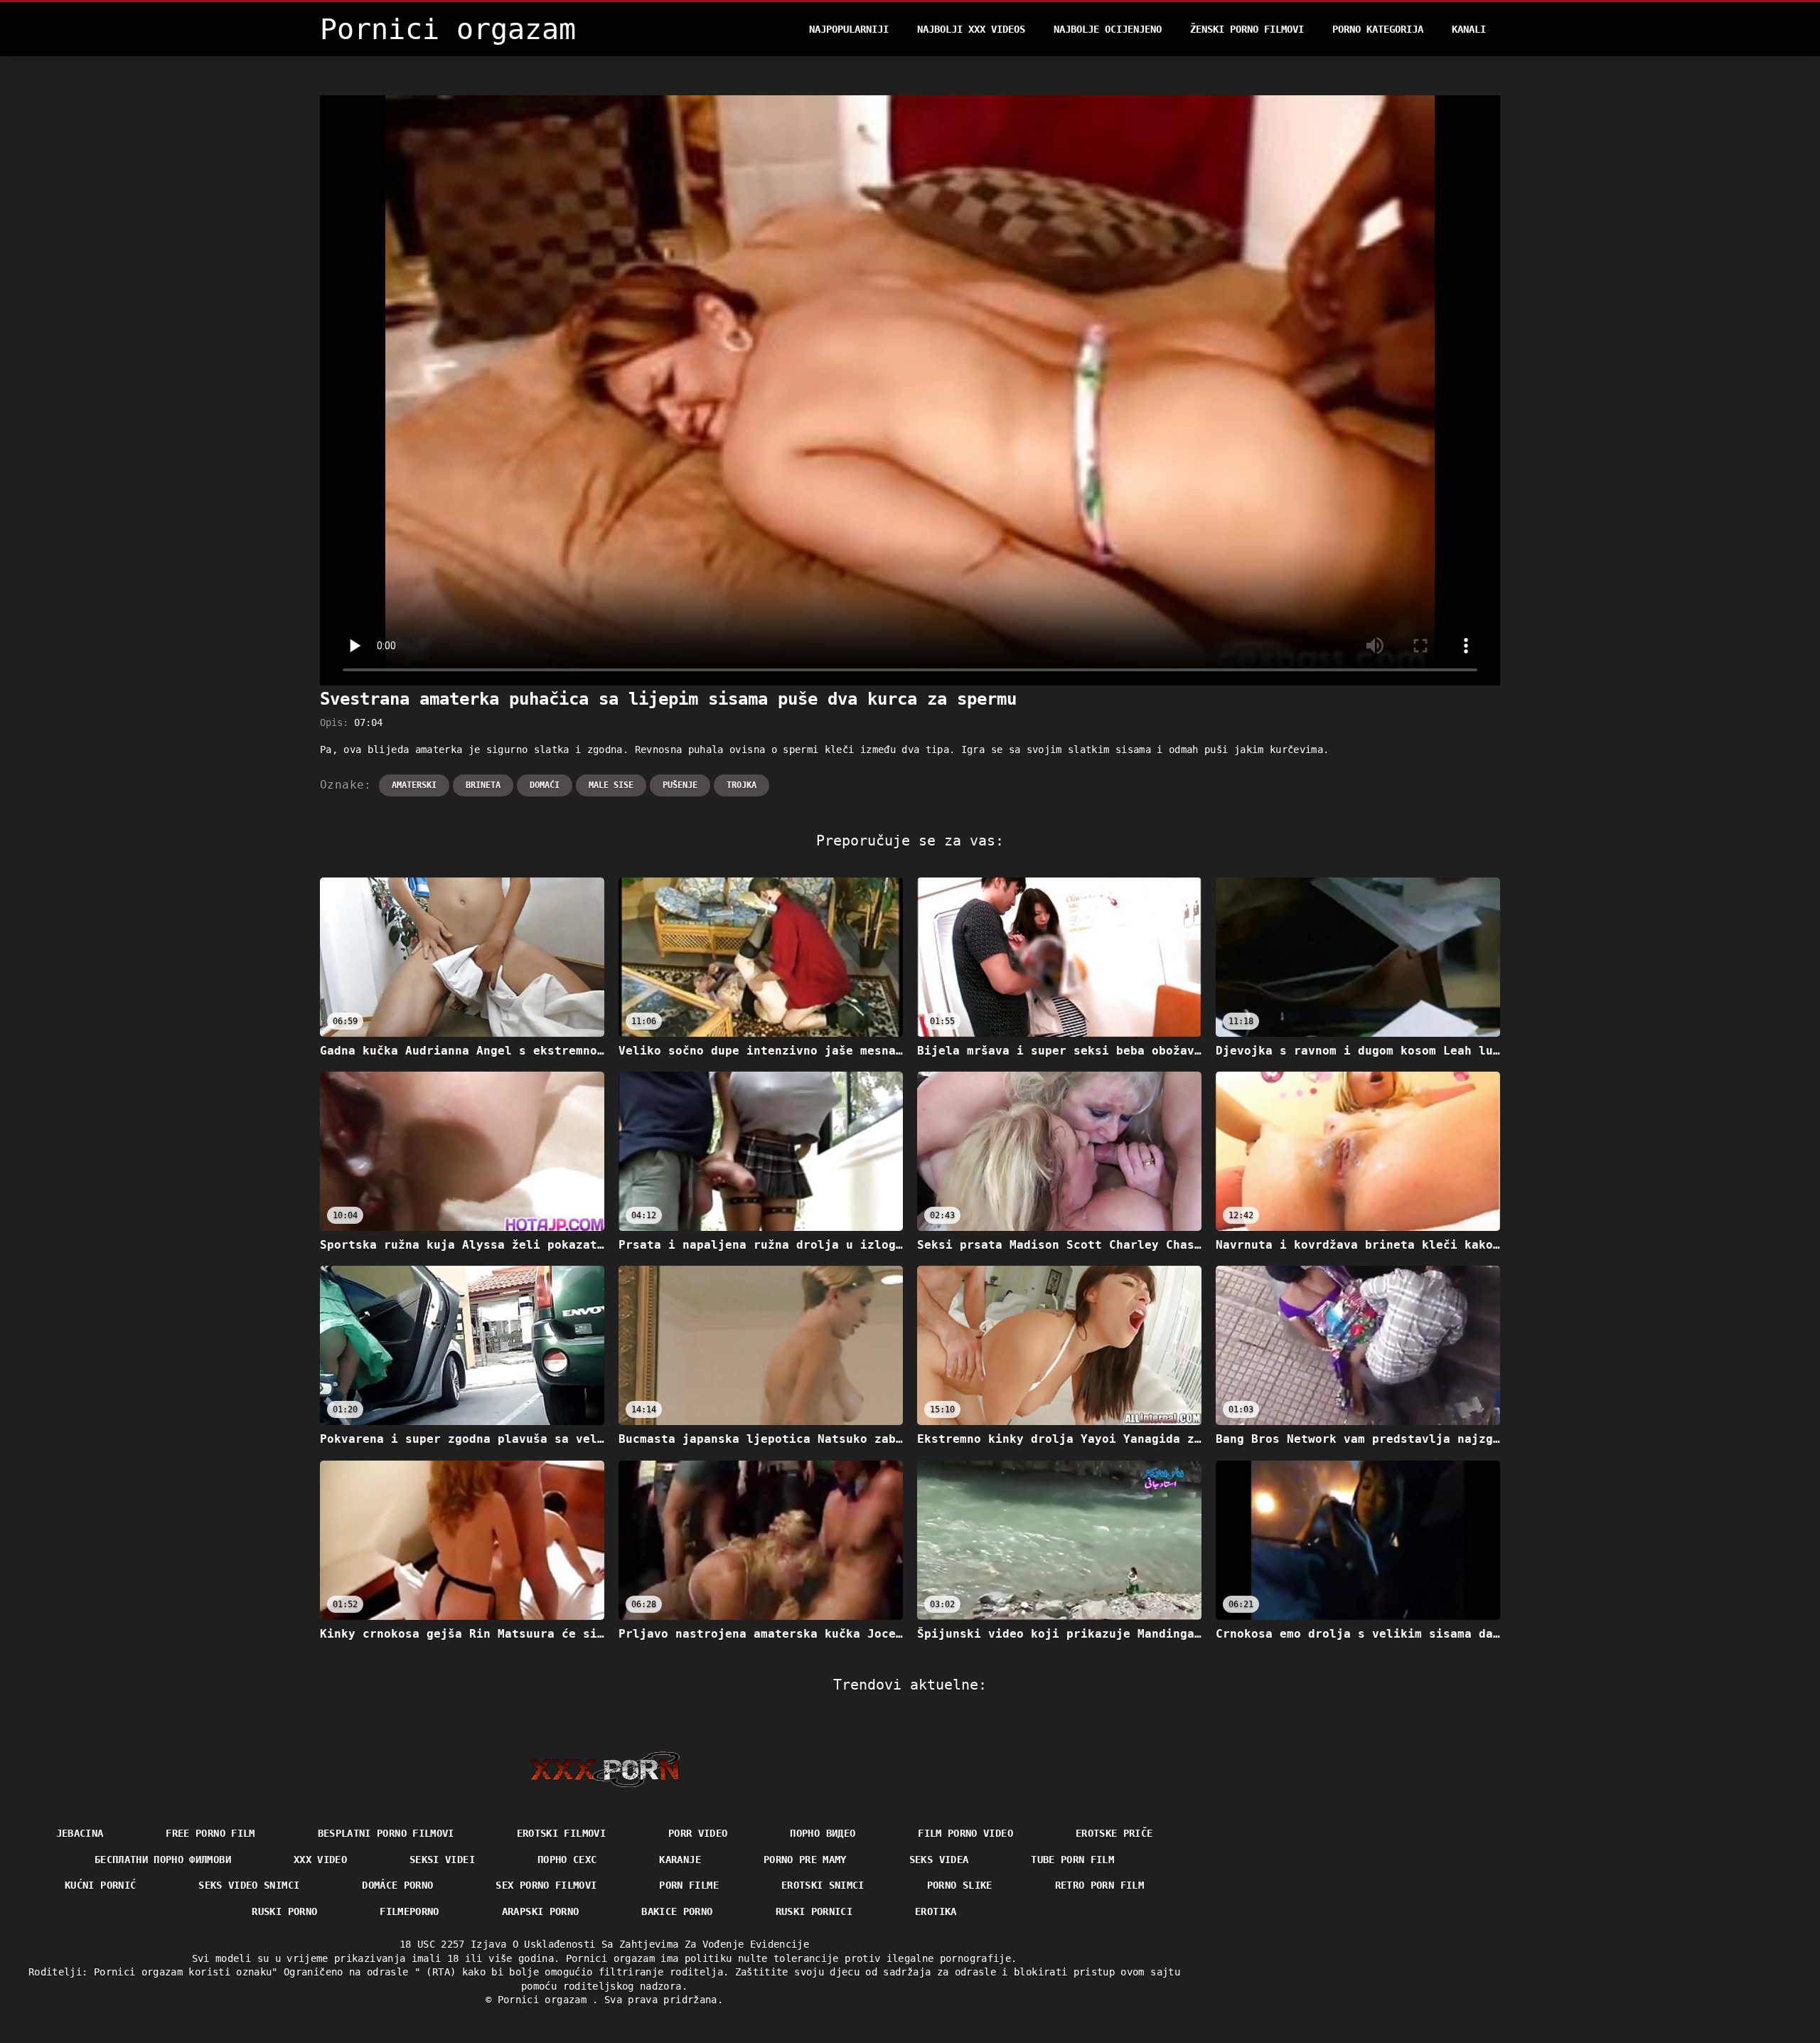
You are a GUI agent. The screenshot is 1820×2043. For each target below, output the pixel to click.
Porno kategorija (1378, 29)
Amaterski (414, 785)
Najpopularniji (849, 29)
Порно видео (823, 1833)
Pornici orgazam (545, 2000)
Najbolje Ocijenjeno (1108, 29)
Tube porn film (1072, 1860)
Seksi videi (442, 1860)
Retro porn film (1099, 1885)
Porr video (698, 1833)
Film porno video (965, 1833)
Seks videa (939, 1860)
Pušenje (680, 785)
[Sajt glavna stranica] (605, 1769)
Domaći (545, 785)
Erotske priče (1114, 1833)
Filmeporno (409, 1911)
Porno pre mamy (805, 1860)
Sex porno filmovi (546, 1885)
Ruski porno (284, 1911)
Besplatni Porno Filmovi (386, 1833)
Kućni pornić (100, 1885)
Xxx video (320, 1860)
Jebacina (80, 1833)
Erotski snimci (823, 1885)
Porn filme (689, 1885)
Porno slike (960, 1885)
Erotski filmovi (561, 1833)
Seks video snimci (249, 1885)
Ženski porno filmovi (1247, 29)
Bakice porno (677, 1911)
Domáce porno (397, 1885)
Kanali (1469, 29)
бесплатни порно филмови (163, 1860)
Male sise (611, 785)
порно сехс (567, 1860)
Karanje (680, 1860)
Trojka (742, 785)
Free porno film (210, 1833)
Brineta (483, 785)
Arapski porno (541, 1911)
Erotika (936, 1911)
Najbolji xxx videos (971, 29)
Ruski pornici (814, 1911)
